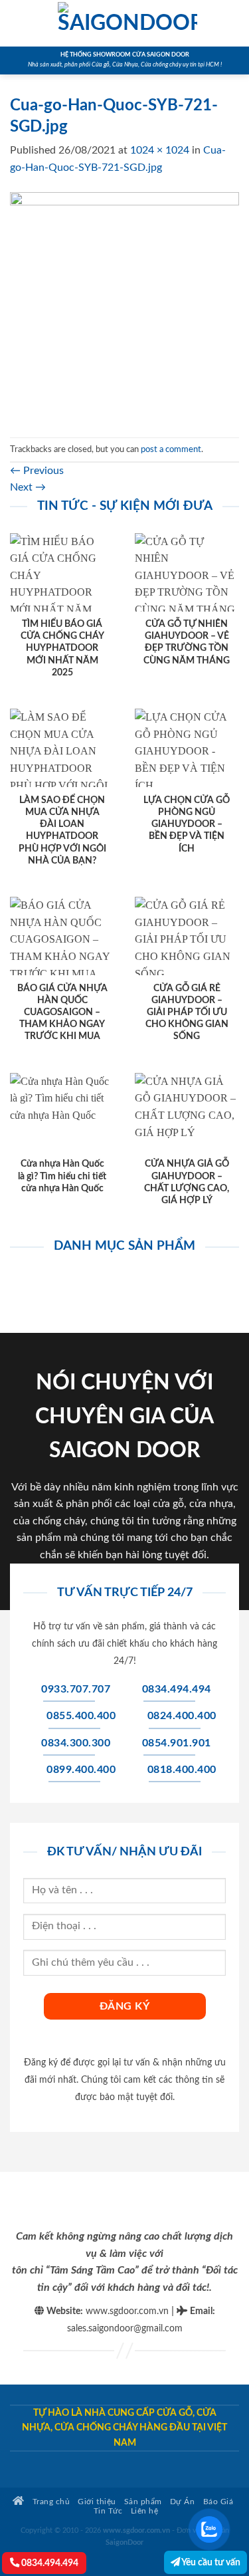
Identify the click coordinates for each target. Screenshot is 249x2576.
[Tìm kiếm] (234, 23)
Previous (37, 471)
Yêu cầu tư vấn (210, 2562)
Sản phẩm (143, 2502)
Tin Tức (108, 2511)
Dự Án (183, 2502)
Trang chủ (50, 2502)
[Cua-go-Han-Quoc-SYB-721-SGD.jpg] (124, 306)
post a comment (171, 449)
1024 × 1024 (160, 150)
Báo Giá (218, 2502)
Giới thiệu (97, 2502)
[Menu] (18, 23)
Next (28, 487)
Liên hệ (145, 2511)
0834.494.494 (49, 2563)
